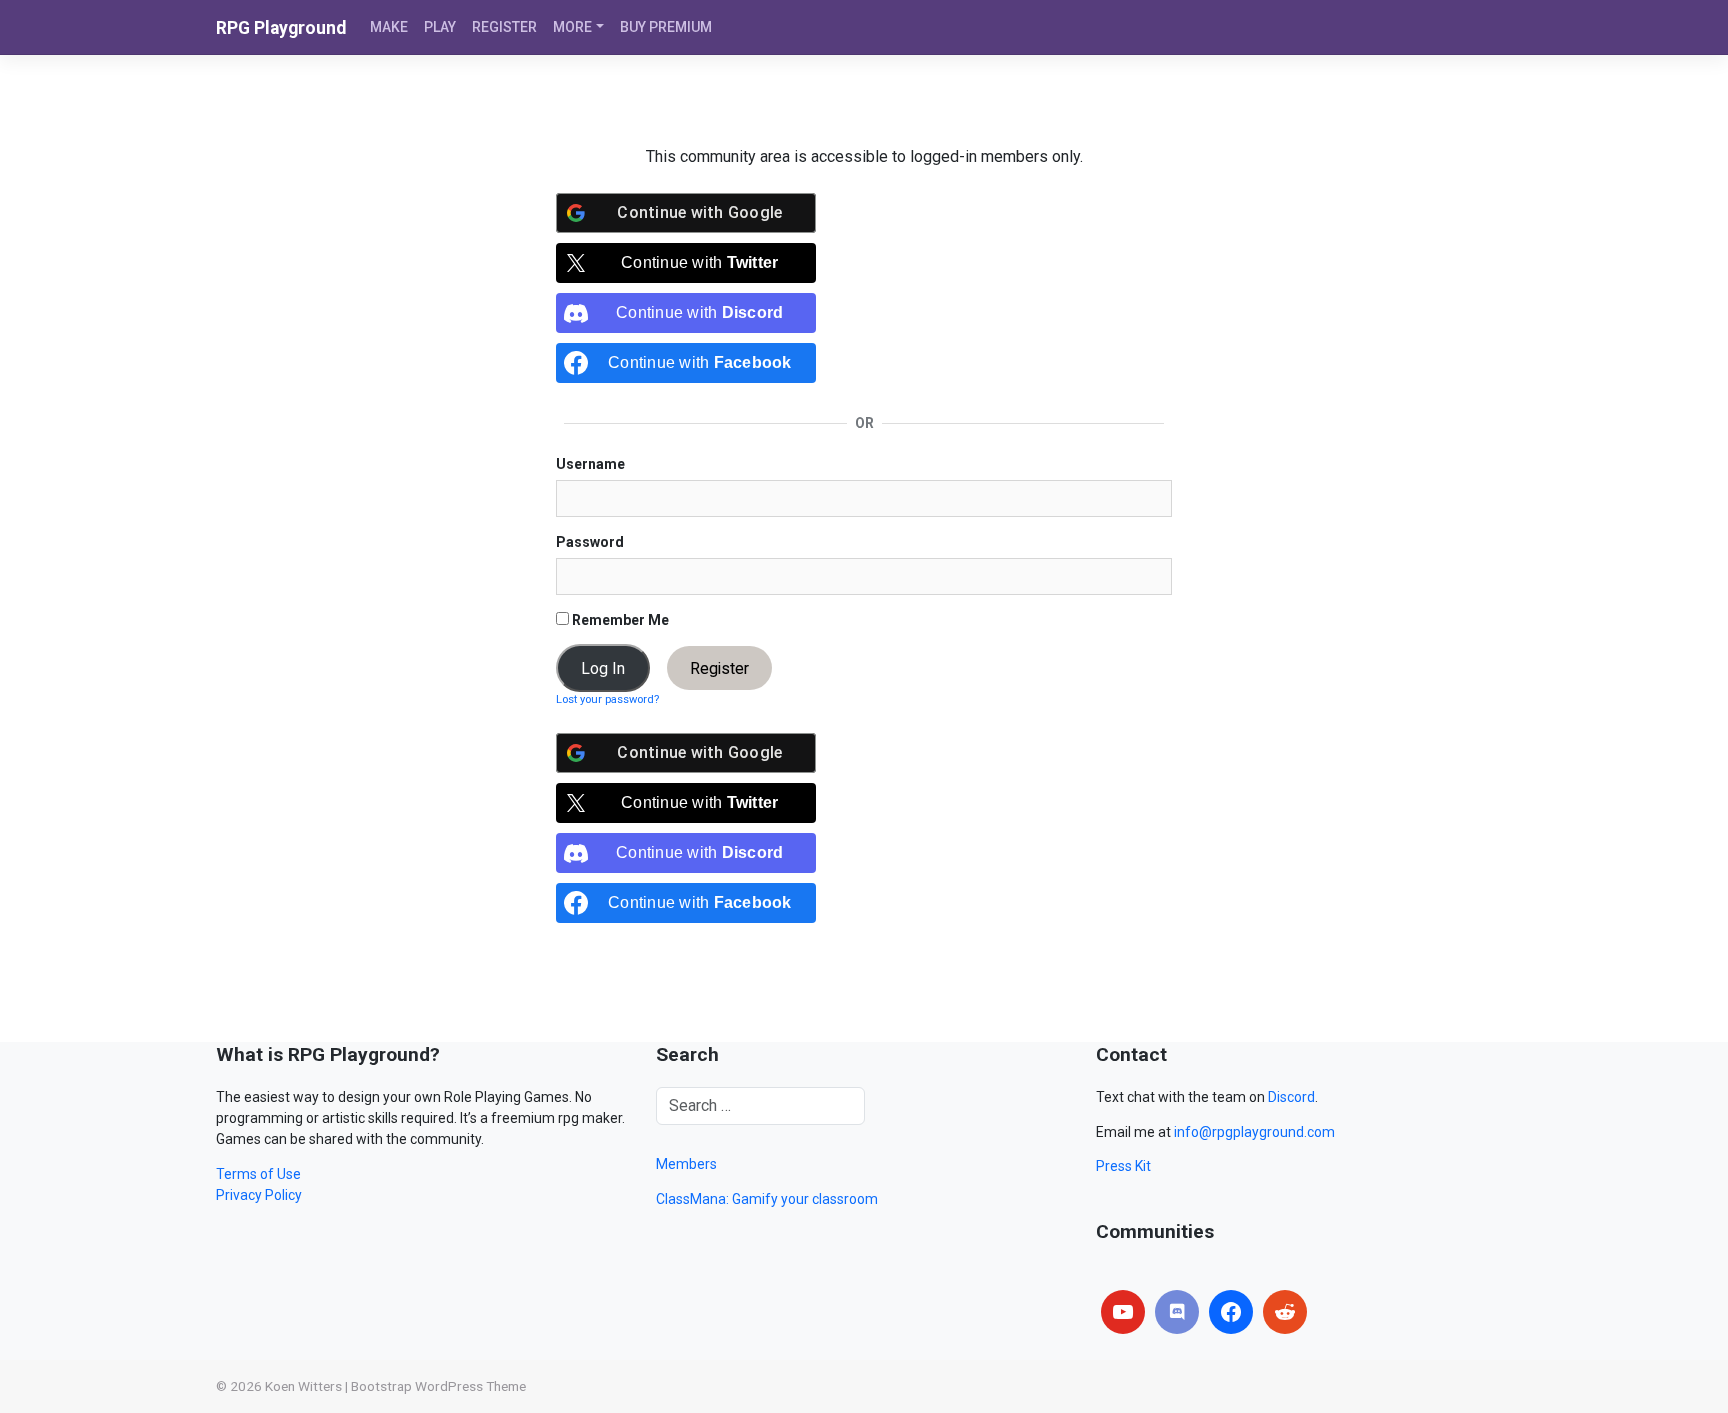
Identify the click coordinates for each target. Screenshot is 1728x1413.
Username (590, 464)
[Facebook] (1231, 1312)
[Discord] (1177, 1312)
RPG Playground (281, 28)
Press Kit (1123, 1166)
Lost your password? (607, 699)
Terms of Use (258, 1174)
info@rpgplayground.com (1254, 1132)
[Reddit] (1285, 1312)
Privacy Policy (259, 1195)
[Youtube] (1123, 1312)
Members (686, 1164)
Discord (1291, 1097)
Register (719, 668)
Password (590, 542)
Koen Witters (303, 1386)
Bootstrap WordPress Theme (438, 1386)
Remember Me (619, 620)
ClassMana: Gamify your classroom (767, 1199)
